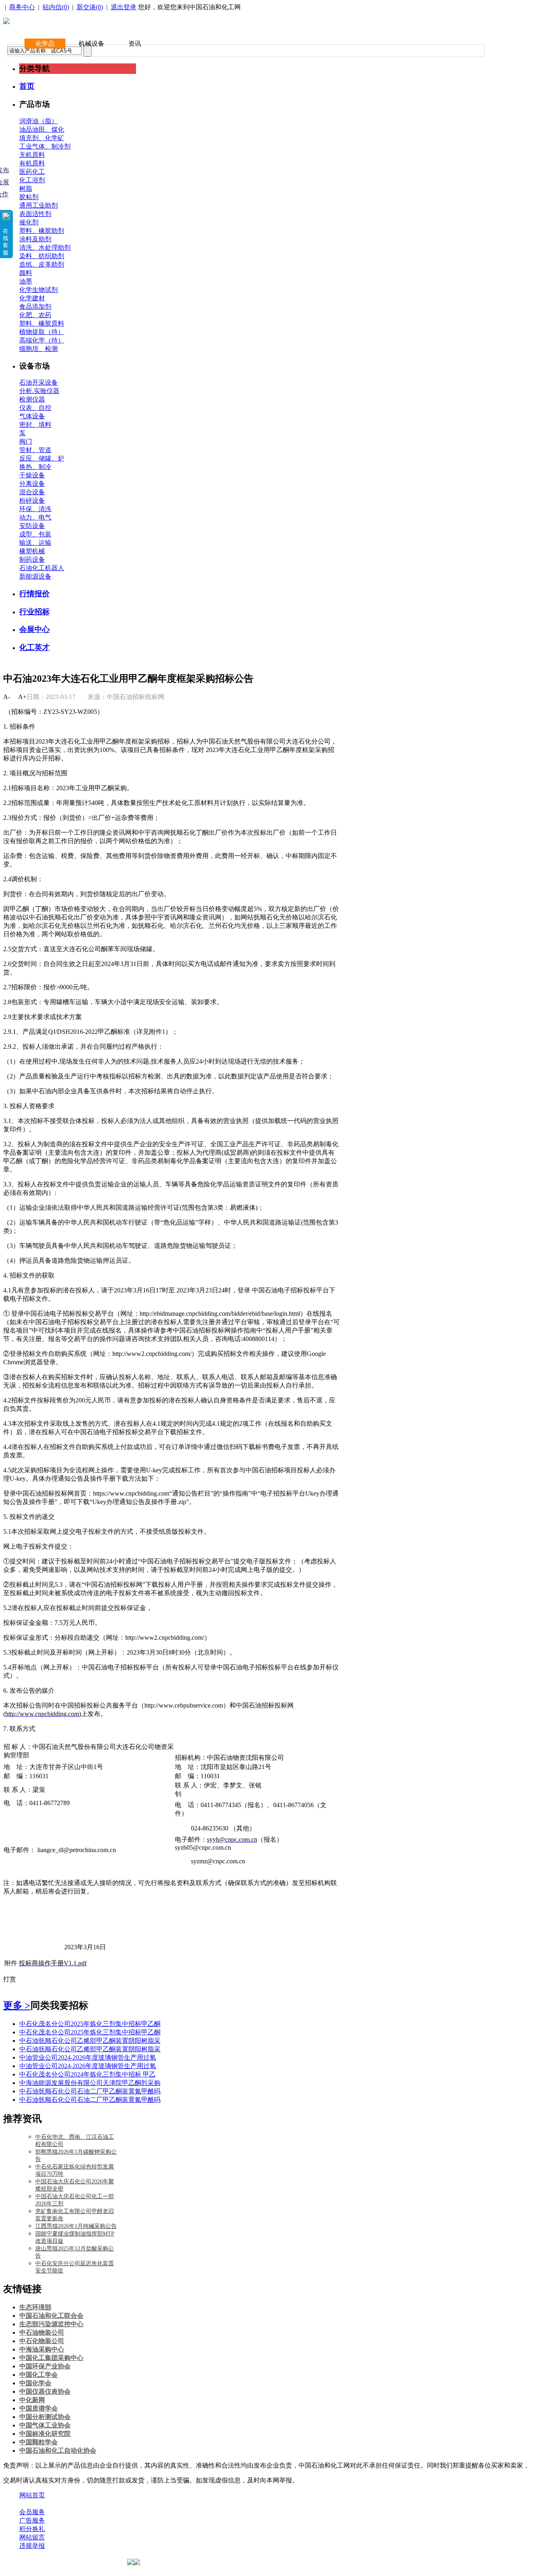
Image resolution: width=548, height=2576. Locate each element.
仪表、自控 (35, 408)
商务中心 (22, 7)
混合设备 (32, 492)
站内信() (56, 7)
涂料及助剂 (35, 239)
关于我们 (32, 2504)
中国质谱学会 (39, 2408)
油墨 (26, 281)
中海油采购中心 (42, 2349)
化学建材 (32, 298)
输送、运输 (35, 543)
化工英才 (35, 647)
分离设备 (32, 484)
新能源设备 (35, 576)
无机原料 (32, 155)
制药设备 (32, 559)
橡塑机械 (32, 551)
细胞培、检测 (39, 349)
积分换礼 (32, 2529)
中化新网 (32, 2400)
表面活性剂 (35, 214)
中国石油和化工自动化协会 (58, 2451)
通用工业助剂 (39, 205)
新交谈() (90, 7)
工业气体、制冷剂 (45, 146)
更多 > (17, 2005)
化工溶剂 (32, 180)
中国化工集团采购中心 (51, 2358)
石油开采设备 (39, 382)
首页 (27, 86)
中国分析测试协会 (45, 2417)
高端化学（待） (42, 340)
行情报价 (35, 594)
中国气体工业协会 (45, 2425)
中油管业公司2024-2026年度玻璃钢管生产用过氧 (88, 2057)
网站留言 (32, 2537)
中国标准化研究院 (45, 2434)
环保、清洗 (35, 509)
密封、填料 (35, 425)
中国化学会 (35, 2383)
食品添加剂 (35, 307)
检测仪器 (32, 399)
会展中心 (35, 629)
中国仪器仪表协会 (45, 2392)
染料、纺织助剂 (42, 256)
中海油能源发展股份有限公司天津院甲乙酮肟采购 (90, 2083)
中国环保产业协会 (45, 2366)
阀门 (26, 441)
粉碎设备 (32, 500)
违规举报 (32, 2546)
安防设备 (32, 526)
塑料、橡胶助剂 (42, 231)
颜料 (26, 273)
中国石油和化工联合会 (51, 2316)
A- (7, 697)
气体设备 (32, 416)
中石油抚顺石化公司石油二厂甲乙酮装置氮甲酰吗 (90, 2091)
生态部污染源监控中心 (51, 2324)
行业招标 (35, 612)
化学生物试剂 (39, 290)
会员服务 (32, 2512)
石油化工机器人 (42, 568)
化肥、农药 (35, 315)
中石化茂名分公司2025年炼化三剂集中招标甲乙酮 (90, 2024)
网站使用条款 (105, 2504)
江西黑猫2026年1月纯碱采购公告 (76, 2226)
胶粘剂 (29, 197)
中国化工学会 (39, 2375)
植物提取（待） (42, 332)
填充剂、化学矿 (42, 138)
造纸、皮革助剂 (42, 264)
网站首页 (32, 2495)
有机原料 (32, 163)
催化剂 (29, 222)
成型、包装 (35, 534)
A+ (22, 697)
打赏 (10, 1979)
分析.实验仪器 (39, 391)
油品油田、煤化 (42, 129)
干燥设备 (32, 475)
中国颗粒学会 (39, 2442)
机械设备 (91, 44)
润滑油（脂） (39, 121)
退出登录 (124, 7)
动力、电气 (35, 517)
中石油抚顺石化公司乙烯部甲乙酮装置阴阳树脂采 (90, 2041)
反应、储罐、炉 (42, 458)
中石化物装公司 (42, 2341)
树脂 (26, 189)
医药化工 (32, 172)
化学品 (45, 44)
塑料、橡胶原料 (42, 323)
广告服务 (32, 2520)
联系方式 (65, 2504)
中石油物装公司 (42, 2332)
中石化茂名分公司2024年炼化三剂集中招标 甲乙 (87, 2074)
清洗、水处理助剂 (45, 248)
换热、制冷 (35, 467)
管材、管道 (35, 450)
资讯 (135, 44)
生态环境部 (35, 2307)
